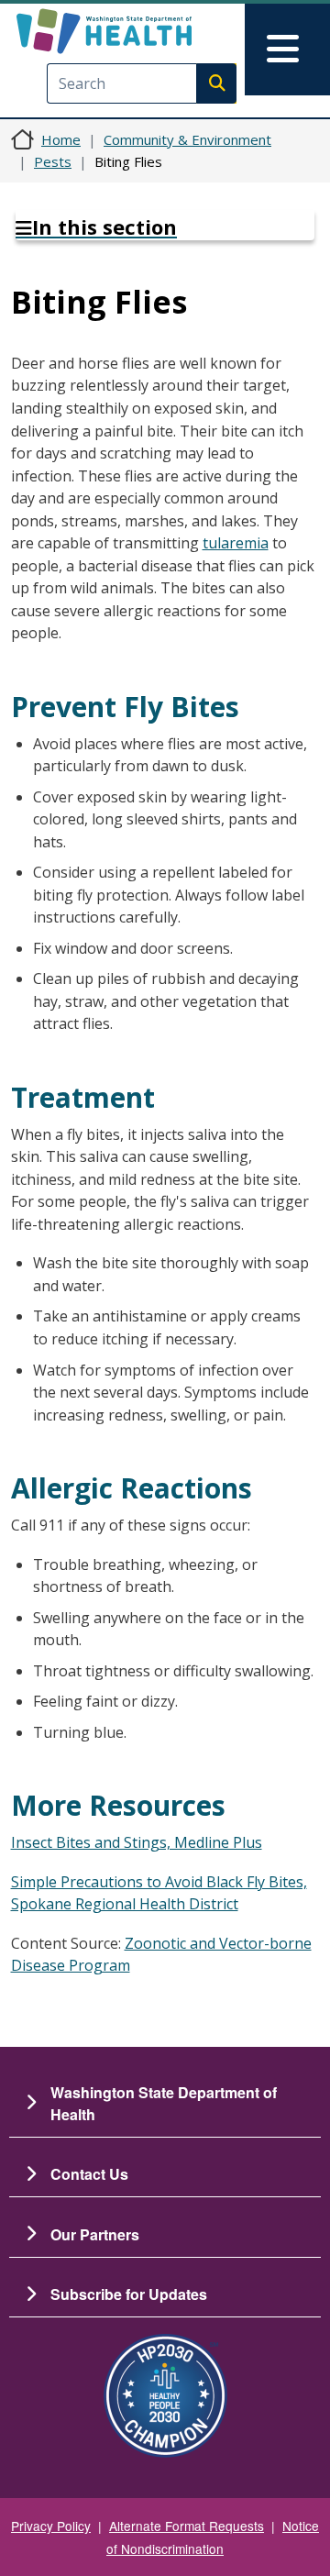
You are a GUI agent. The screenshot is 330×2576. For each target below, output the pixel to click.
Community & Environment (187, 139)
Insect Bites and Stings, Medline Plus (137, 1842)
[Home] (135, 31)
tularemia (236, 543)
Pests (53, 161)
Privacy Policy (51, 2526)
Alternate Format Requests (187, 2526)
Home (61, 139)
